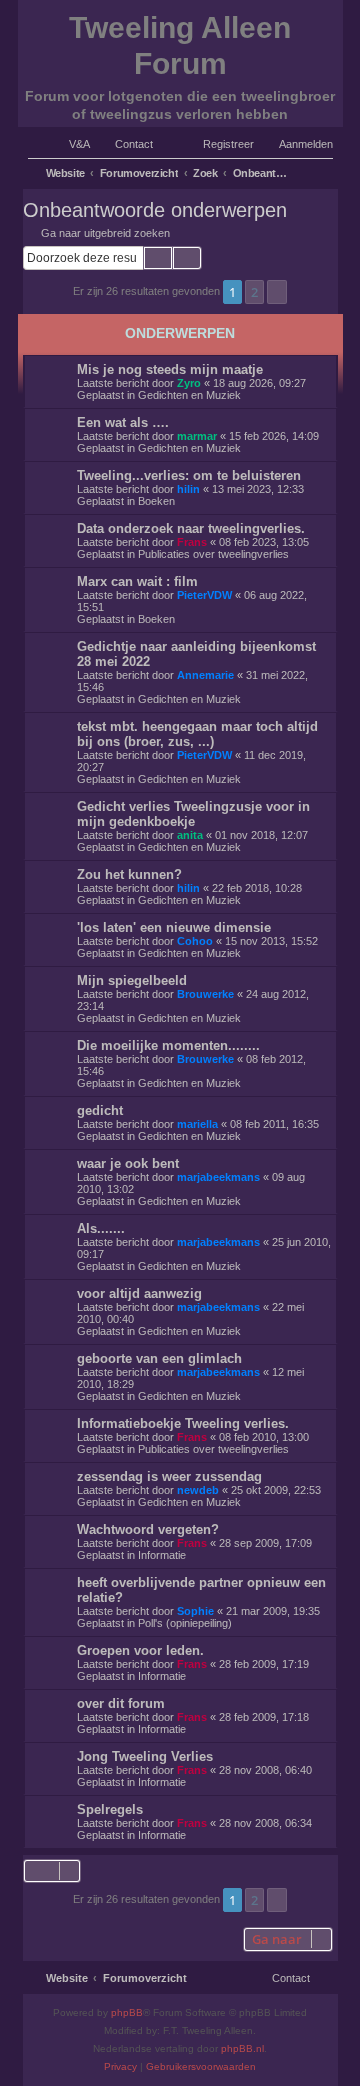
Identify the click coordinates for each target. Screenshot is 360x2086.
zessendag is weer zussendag (169, 1476)
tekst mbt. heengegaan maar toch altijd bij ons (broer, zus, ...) (197, 734)
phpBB (127, 2012)
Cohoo (195, 941)
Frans (192, 542)
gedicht (100, 1110)
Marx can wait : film (137, 581)
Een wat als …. (123, 422)
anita (190, 835)
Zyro (189, 383)
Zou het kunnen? (129, 874)
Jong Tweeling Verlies (145, 1756)
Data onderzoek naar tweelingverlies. (191, 528)
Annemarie (205, 675)
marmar (197, 436)
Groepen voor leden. (140, 1650)
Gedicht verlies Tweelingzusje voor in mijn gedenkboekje (193, 814)
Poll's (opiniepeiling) (185, 1623)
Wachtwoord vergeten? (148, 1529)
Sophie (195, 1611)
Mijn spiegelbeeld (132, 980)
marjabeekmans (218, 1177)
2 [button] (254, 292)
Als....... (101, 1228)
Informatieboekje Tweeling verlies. (183, 1423)
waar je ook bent (128, 1163)
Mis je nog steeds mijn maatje (170, 369)
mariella (197, 1124)
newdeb (198, 1490)
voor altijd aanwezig (139, 1293)
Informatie (162, 1555)
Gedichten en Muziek (189, 395)
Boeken (156, 501)
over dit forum (121, 1703)
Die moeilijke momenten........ (168, 1045)
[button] (277, 292)
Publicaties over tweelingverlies (213, 554)
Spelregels (110, 1809)
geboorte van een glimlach (159, 1358)
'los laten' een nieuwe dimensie (174, 927)
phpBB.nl (242, 2048)
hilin (188, 489)
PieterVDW (204, 595)
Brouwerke (205, 994)
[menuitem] (70, 144)
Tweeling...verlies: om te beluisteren (189, 475)
